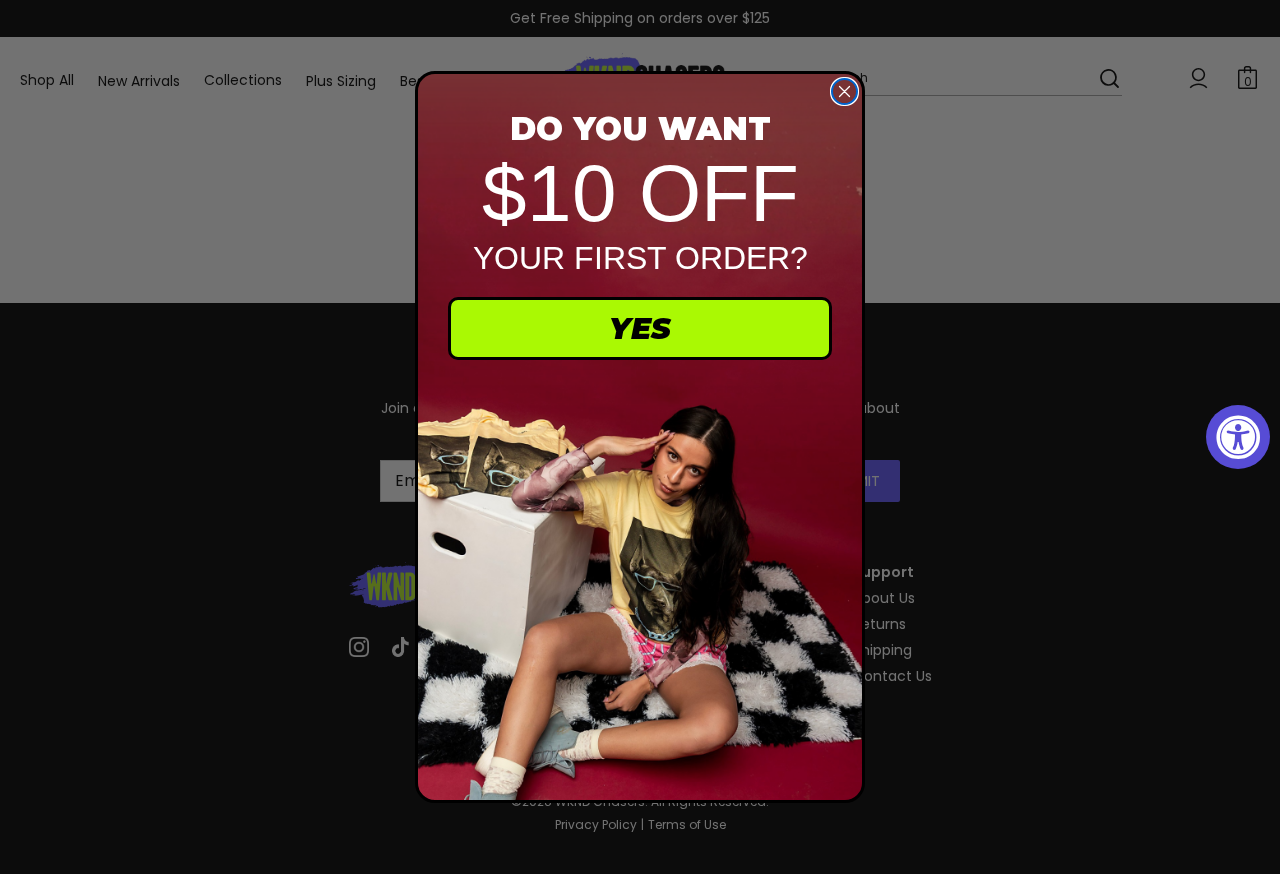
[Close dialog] (844, 91)
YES (640, 328)
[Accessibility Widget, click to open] (1238, 437)
